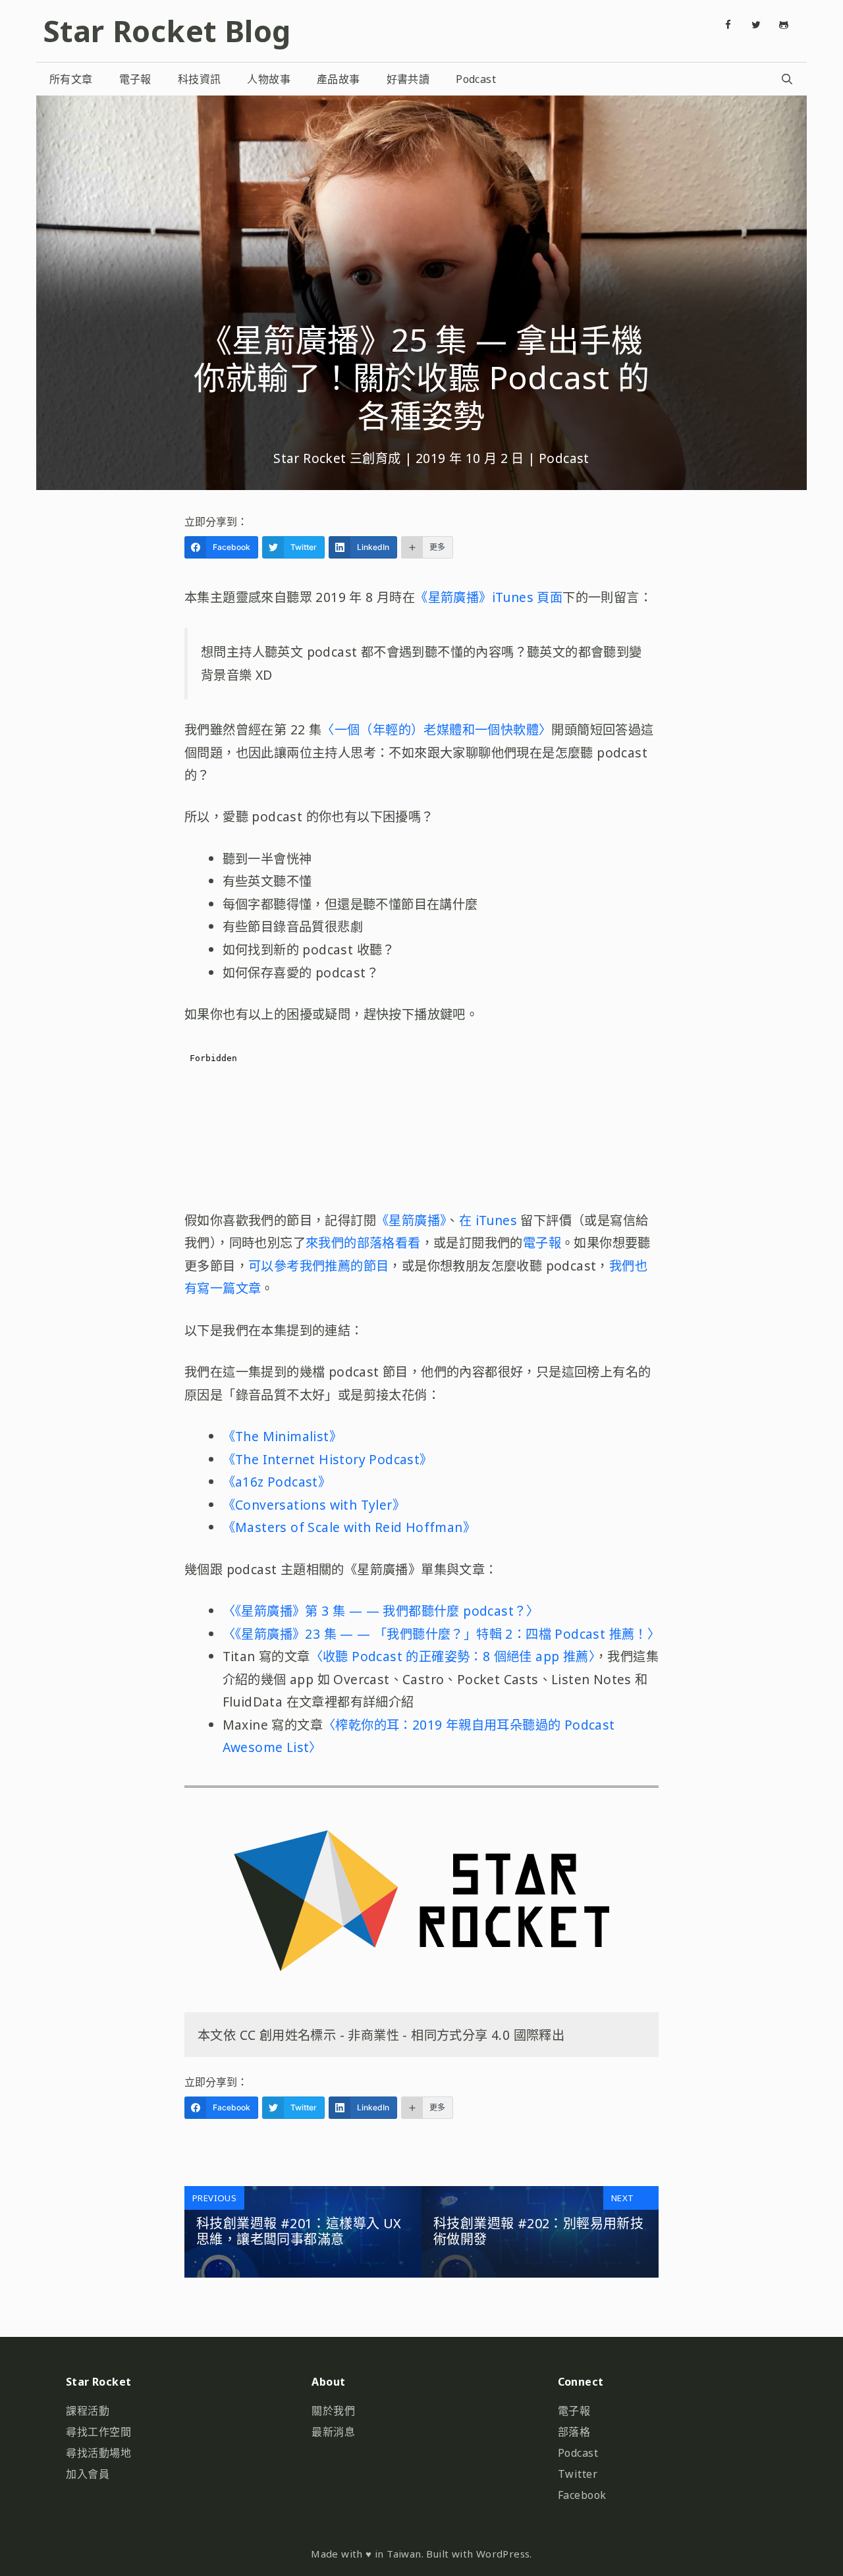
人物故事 (269, 79)
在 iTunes (490, 1220)
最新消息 (333, 2432)
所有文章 (71, 79)
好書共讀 (408, 79)
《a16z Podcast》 (277, 1482)
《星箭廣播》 (411, 1220)
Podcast (476, 79)
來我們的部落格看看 (363, 1243)
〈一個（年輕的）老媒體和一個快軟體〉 (436, 729)
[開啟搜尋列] (787, 79)
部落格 (574, 2432)
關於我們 (333, 2411)
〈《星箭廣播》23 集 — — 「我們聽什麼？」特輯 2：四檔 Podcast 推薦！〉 (442, 1634)
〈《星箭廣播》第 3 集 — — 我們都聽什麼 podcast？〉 (381, 1611)
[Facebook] (728, 25)
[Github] (784, 25)
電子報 (135, 79)
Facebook (582, 2495)
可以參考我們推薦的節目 (318, 1266)
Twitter (578, 2474)
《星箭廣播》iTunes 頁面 (489, 597)
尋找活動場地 (98, 2453)
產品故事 (339, 79)
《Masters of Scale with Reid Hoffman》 (349, 1527)
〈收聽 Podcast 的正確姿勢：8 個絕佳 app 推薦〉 (452, 1656)
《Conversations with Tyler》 (314, 1505)
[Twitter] (756, 25)
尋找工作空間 (98, 2432)
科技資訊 (200, 79)
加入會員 (88, 2474)
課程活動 (88, 2411)
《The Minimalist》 (282, 1436)
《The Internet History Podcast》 (328, 1459)
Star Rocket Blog (167, 31)
